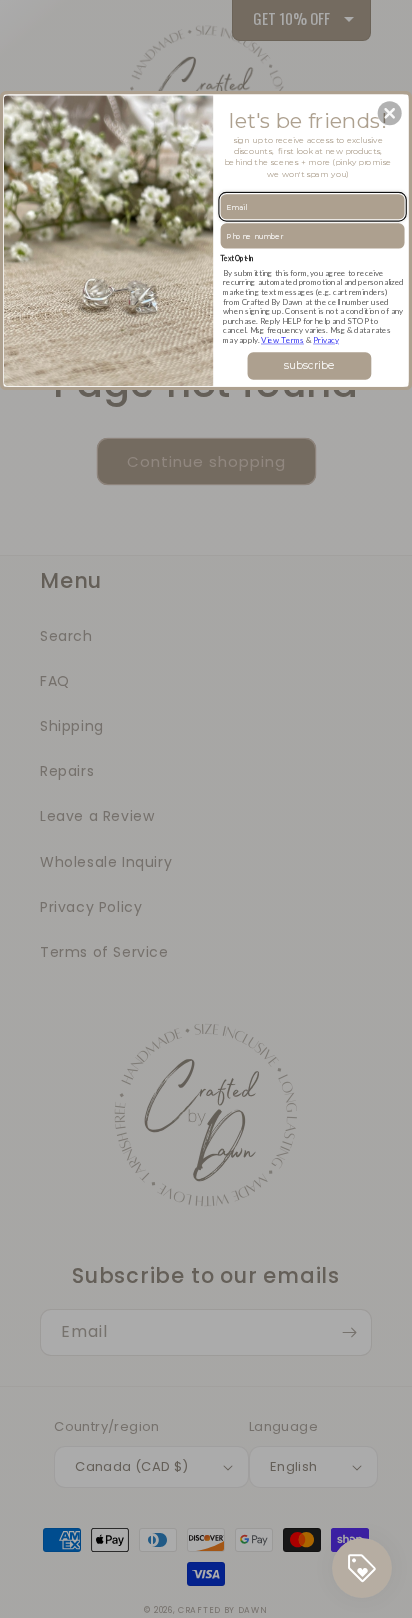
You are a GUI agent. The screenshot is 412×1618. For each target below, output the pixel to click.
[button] (390, 113)
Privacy (326, 340)
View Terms (282, 340)
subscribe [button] (309, 365)
